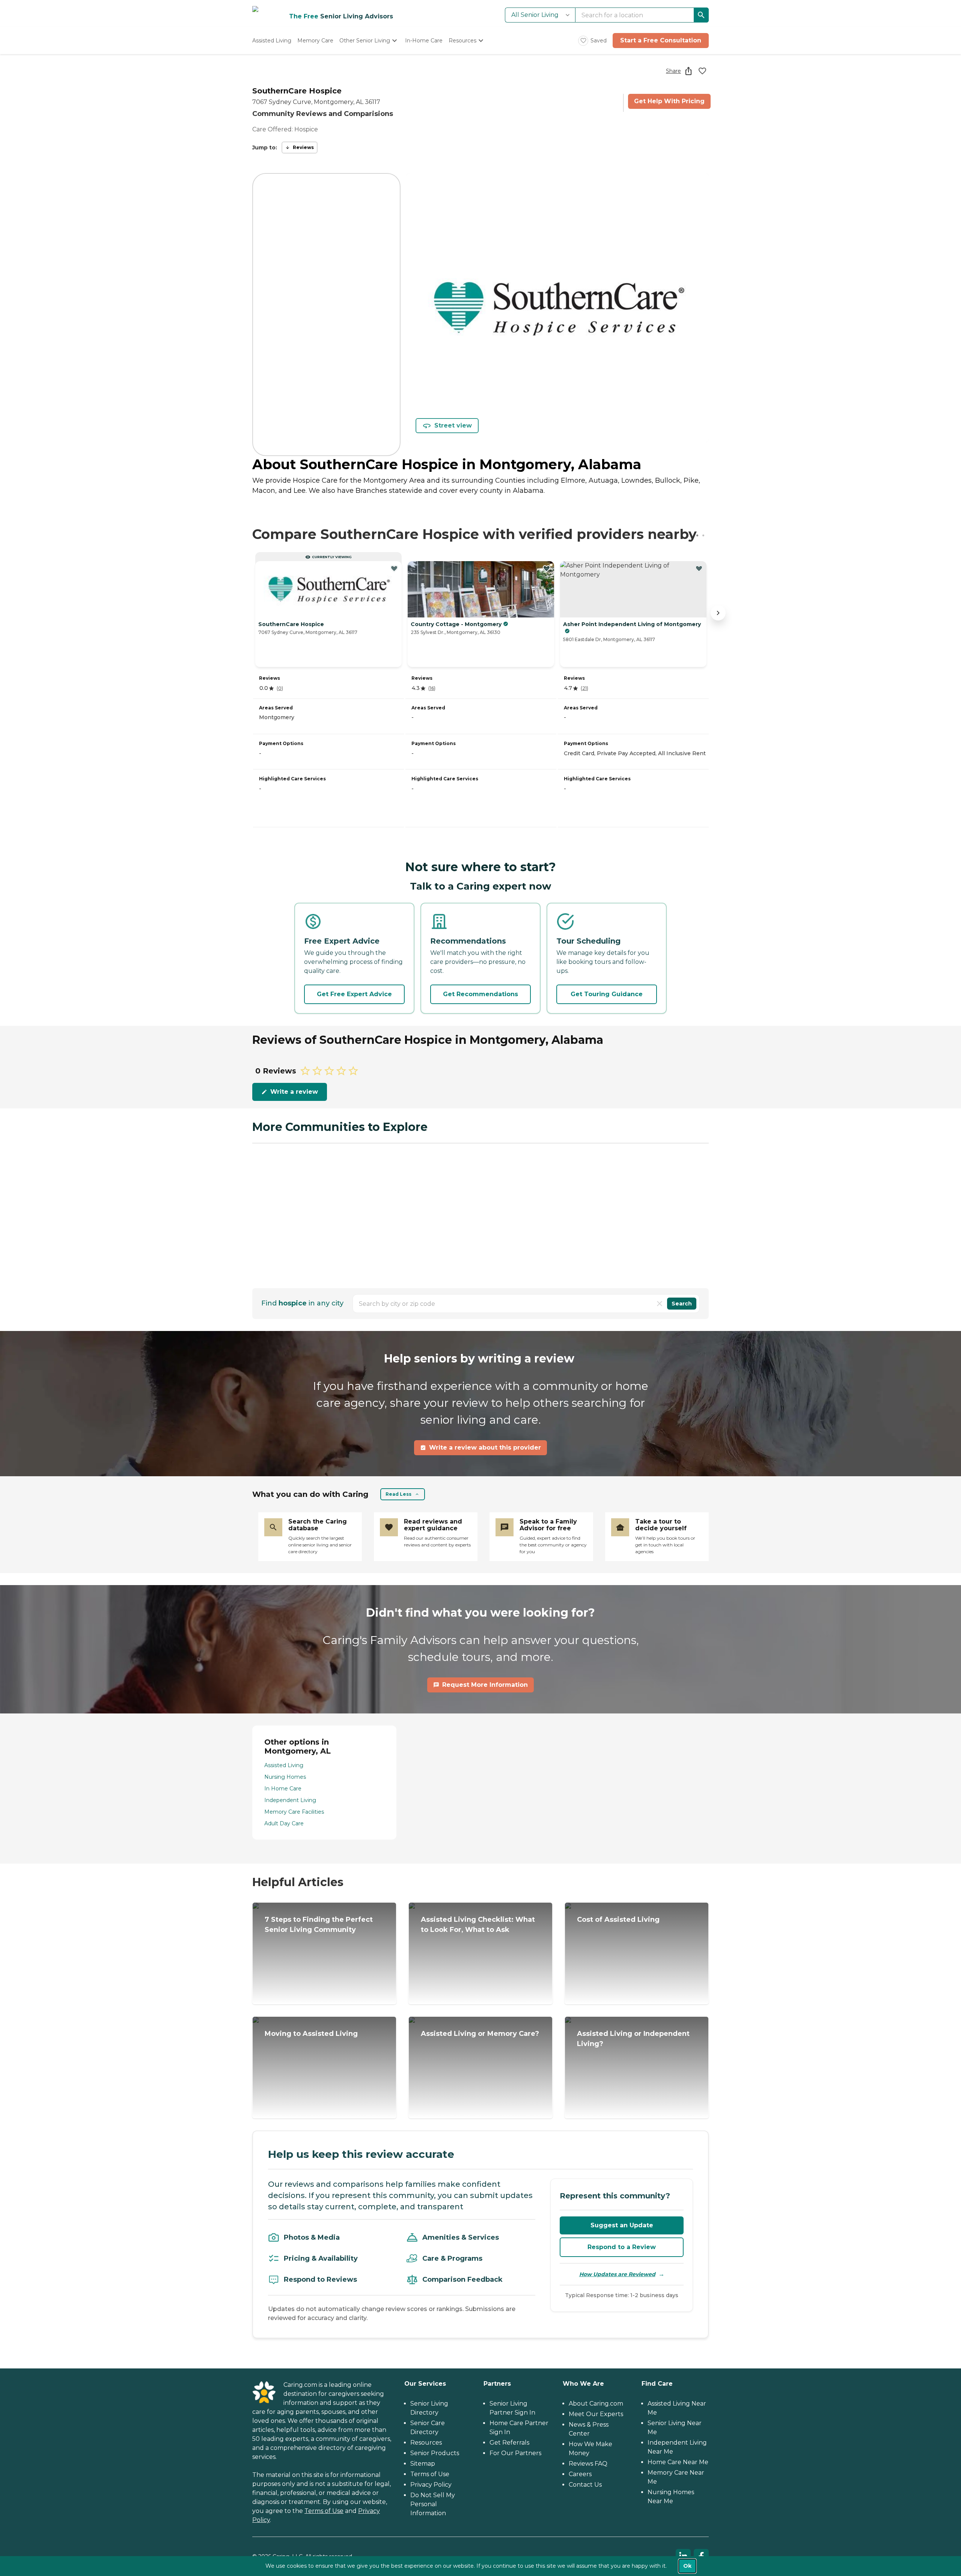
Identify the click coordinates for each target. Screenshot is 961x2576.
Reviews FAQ (588, 2464)
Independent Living (290, 1800)
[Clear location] (660, 1304)
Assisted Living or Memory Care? (480, 2034)
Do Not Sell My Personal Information (433, 2504)
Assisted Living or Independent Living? (633, 2039)
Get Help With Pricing (669, 101)
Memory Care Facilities (294, 1812)
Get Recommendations (480, 994)
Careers (580, 2474)
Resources (426, 2443)
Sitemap (423, 2464)
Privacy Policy (431, 2485)
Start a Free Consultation (661, 40)
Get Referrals (509, 2443)
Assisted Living (284, 1765)
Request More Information (485, 1685)
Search (682, 1304)
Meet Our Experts (596, 2414)
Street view (453, 425)
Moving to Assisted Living (311, 2034)
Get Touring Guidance (607, 994)
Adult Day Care (284, 1823)
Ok (687, 2566)
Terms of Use (324, 2511)
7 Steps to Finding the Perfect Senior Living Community (319, 1925)
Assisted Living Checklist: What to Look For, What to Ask (478, 1925)
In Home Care (283, 1789)
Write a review (294, 1092)
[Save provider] (702, 71)
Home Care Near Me (678, 2462)
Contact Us (585, 2485)
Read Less (398, 1494)
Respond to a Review (622, 2247)
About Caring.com (596, 2404)
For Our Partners (515, 2453)
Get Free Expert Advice (354, 994)
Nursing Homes (285, 1777)
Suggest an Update (622, 2225)
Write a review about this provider (485, 1448)
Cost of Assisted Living (618, 1920)
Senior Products (435, 2453)
